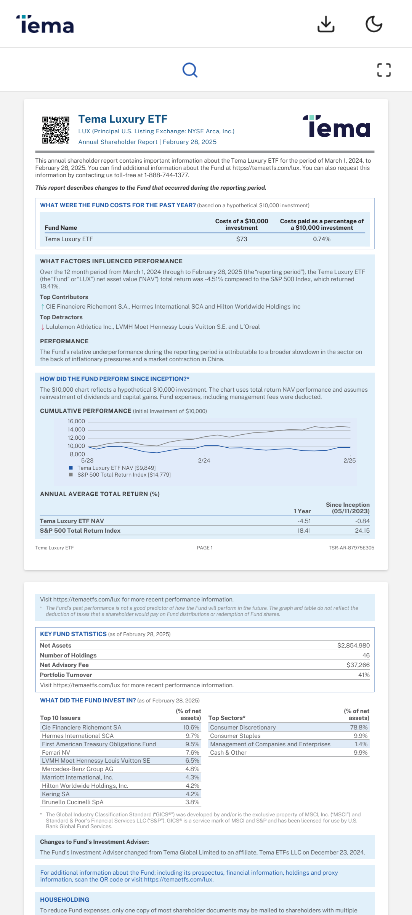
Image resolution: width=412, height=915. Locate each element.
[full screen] (384, 70)
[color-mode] (374, 24)
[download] (326, 24)
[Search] (190, 70)
